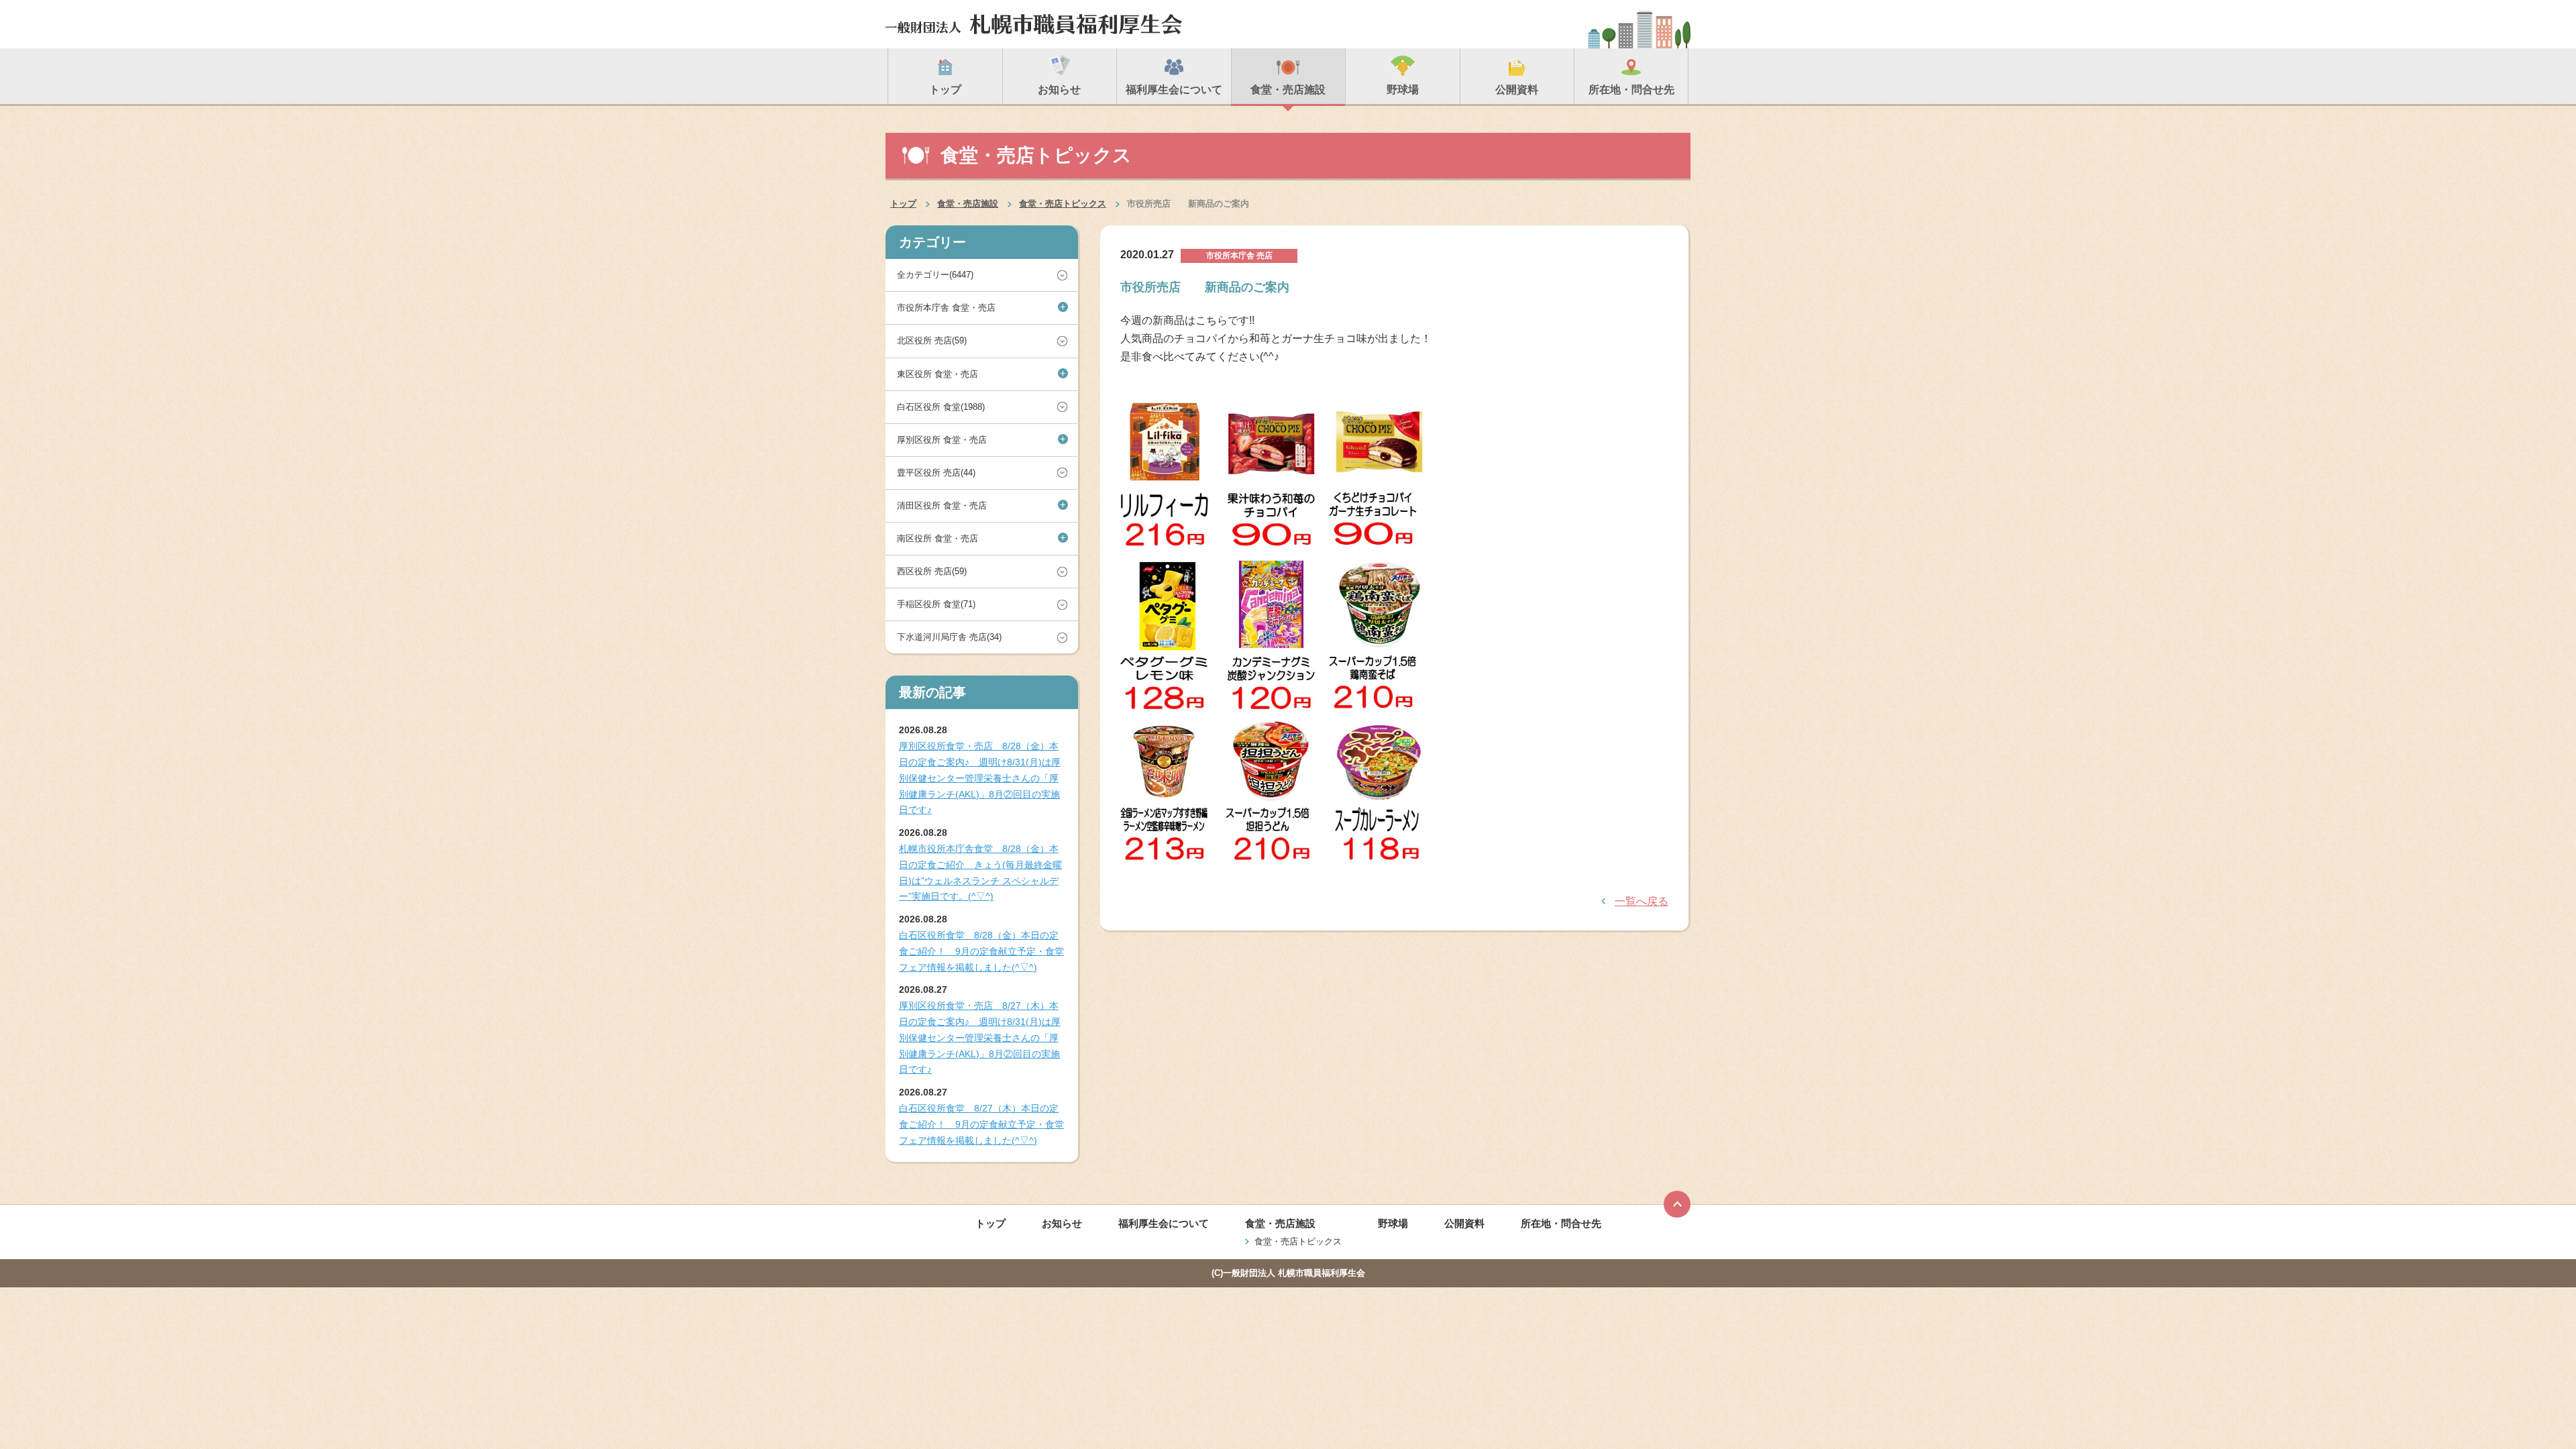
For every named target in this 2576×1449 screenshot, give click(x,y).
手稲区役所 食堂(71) (936, 604)
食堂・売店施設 (968, 204)
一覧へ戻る (1642, 901)
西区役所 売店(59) (932, 571)
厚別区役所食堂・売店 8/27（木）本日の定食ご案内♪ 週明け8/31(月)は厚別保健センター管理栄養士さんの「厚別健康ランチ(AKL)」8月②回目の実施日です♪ (980, 1037)
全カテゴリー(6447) (935, 275)
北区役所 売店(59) (932, 340)
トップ (903, 204)
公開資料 (1464, 1223)
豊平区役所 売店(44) (936, 473)
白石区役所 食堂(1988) (941, 407)
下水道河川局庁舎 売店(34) (949, 637)
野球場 (1393, 1223)
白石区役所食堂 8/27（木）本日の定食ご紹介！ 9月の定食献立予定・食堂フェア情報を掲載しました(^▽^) (981, 1124)
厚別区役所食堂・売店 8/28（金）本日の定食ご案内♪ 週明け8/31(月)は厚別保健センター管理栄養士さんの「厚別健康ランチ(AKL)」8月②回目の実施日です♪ (980, 778)
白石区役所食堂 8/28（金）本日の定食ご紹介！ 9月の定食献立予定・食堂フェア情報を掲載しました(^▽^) (981, 951)
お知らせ (1062, 1223)
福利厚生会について (1164, 1223)
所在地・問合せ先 (1561, 1223)
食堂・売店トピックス (1063, 204)
